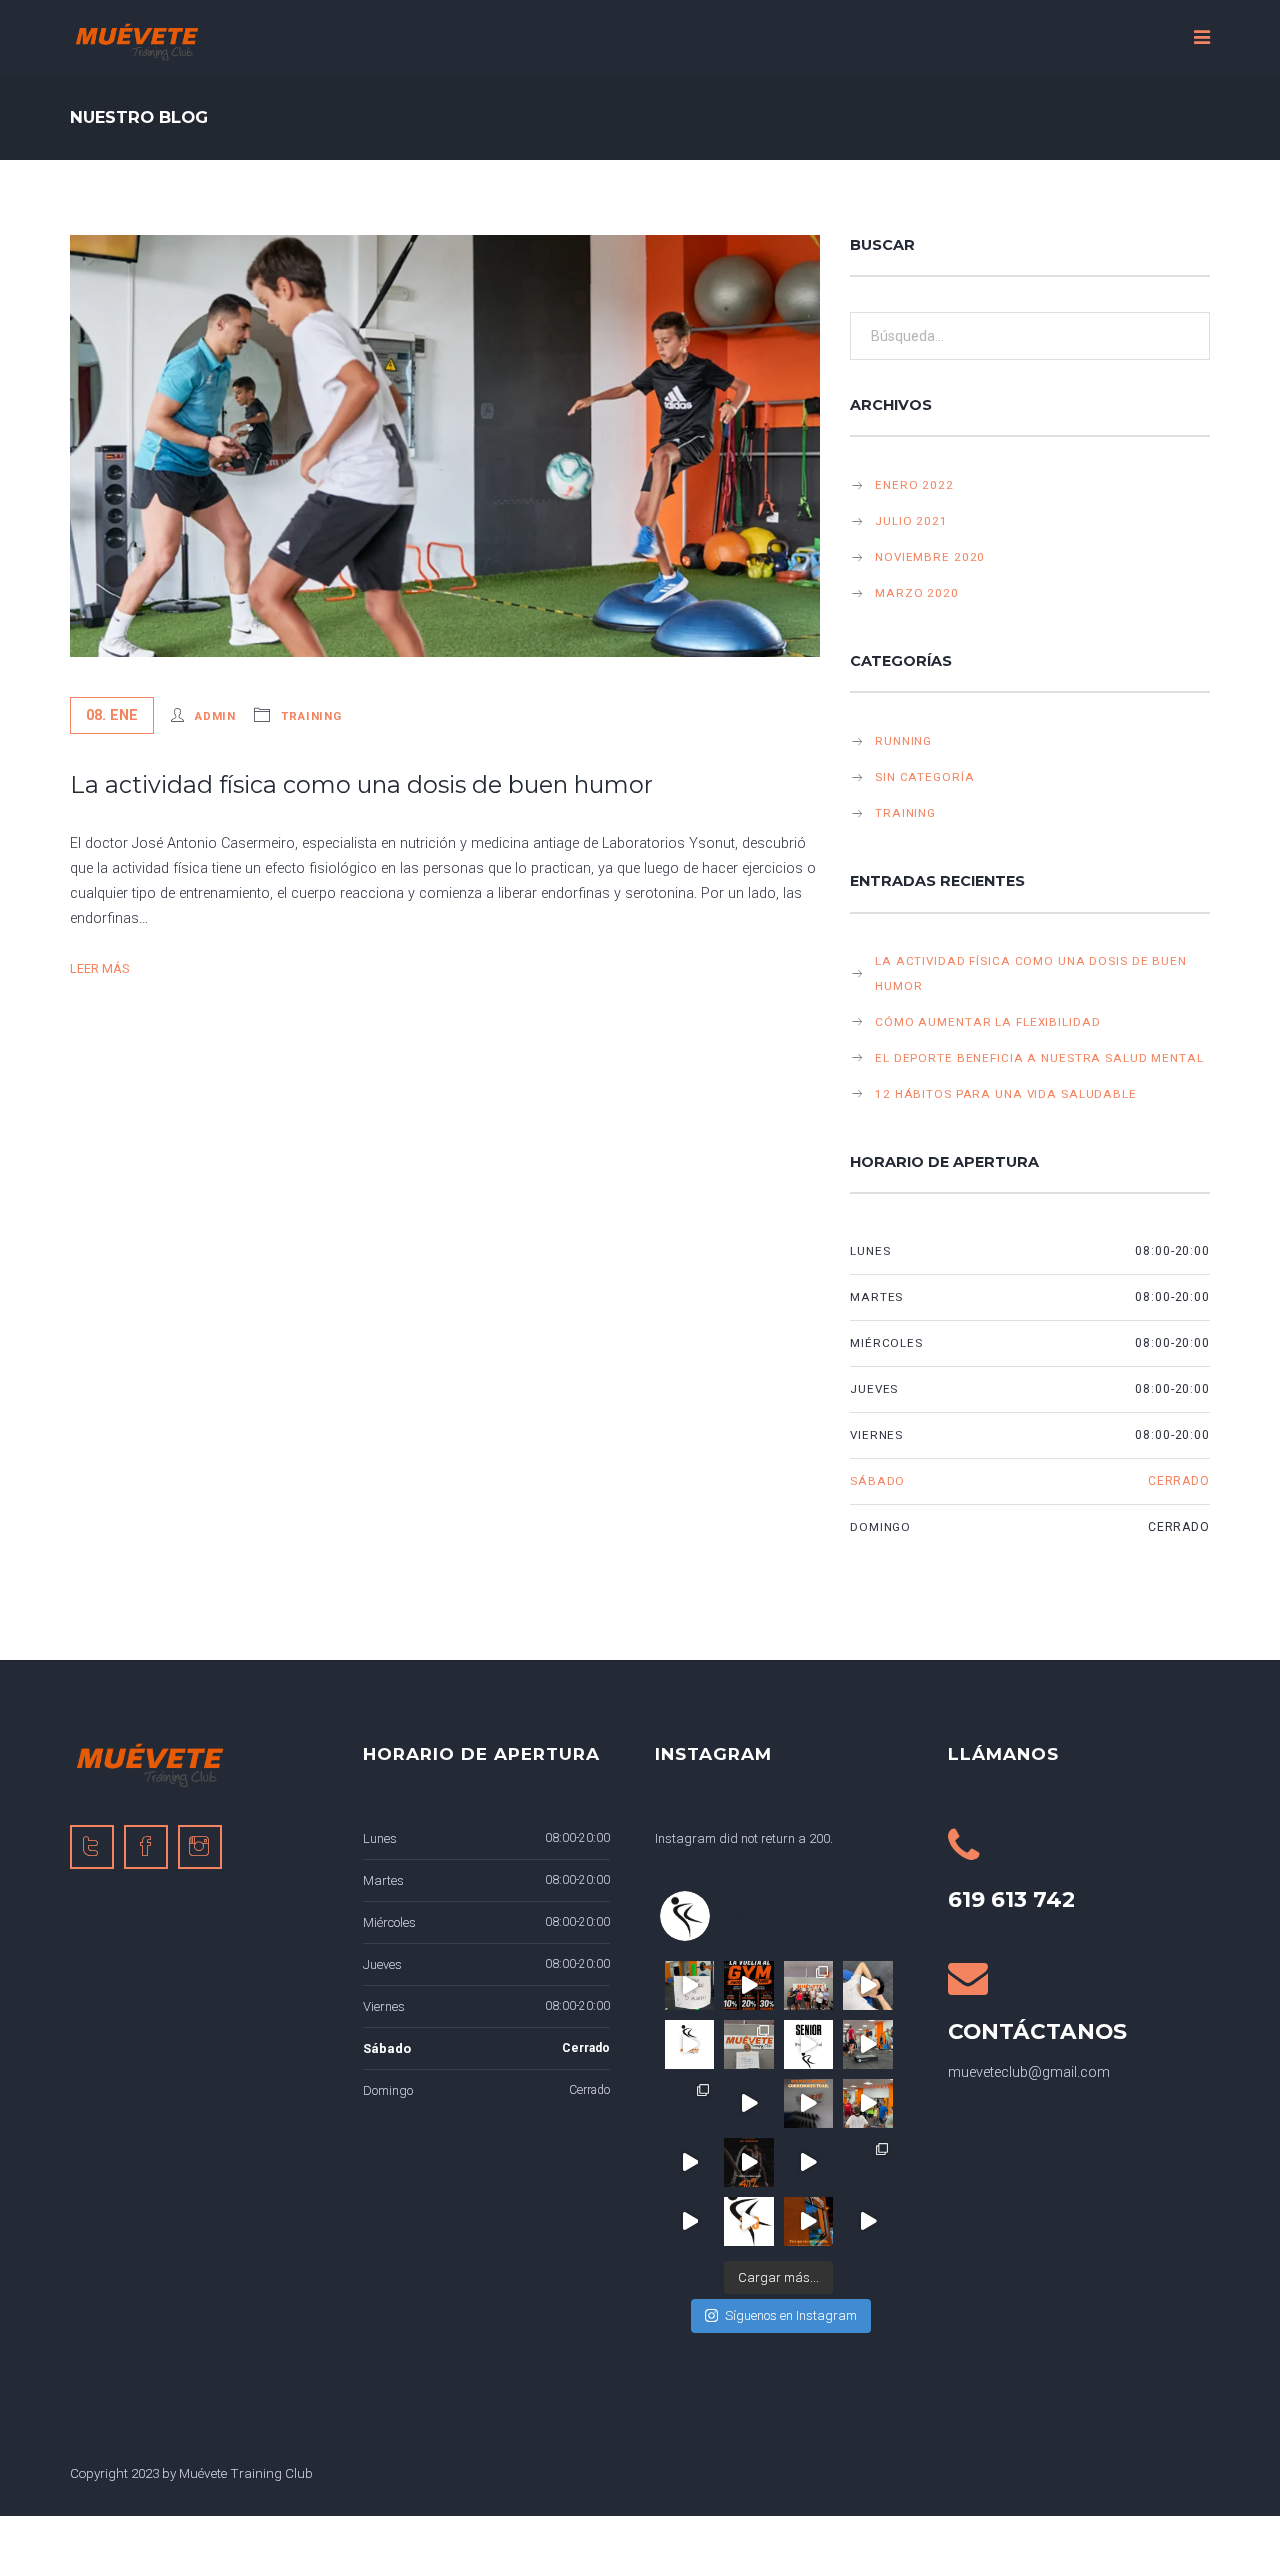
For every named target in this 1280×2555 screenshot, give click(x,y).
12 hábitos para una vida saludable (1006, 1094)
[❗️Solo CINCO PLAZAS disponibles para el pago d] (689, 2044)
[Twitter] (92, 1847)
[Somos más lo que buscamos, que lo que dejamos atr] (689, 2103)
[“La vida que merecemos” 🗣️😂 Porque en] (867, 1985)
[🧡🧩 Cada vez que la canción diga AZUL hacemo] (867, 2044)
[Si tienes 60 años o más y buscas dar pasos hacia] (808, 2044)
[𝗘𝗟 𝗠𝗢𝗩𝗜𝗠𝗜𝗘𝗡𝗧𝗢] (867, 2221)
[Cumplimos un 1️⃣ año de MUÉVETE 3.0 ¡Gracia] (808, 2162)
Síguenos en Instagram (791, 2315)
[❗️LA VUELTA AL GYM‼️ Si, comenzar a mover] (748, 1985)
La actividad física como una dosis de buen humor (361, 784)
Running (903, 741)
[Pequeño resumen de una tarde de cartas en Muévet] (808, 1985)
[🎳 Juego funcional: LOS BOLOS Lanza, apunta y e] (748, 2103)
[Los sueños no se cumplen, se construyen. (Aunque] (808, 2221)
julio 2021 (911, 521)
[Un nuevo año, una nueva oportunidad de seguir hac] (689, 2162)
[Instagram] (200, 1847)
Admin (215, 716)
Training (311, 716)
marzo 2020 (917, 593)
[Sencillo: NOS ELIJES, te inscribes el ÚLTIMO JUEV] (748, 2162)
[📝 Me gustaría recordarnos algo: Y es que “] (867, 2162)
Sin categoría (924, 777)
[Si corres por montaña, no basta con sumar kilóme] (808, 2103)
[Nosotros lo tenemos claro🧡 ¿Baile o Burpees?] (689, 1985)
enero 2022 (914, 485)
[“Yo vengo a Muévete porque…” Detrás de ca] (748, 2044)
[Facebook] (146, 1847)
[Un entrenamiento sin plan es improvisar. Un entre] (867, 2103)
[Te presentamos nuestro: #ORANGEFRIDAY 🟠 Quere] (689, 2221)
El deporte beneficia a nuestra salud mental (1039, 1058)
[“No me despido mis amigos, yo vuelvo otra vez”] (748, 2221)
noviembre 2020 (930, 557)
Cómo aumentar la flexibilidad (987, 1022)
